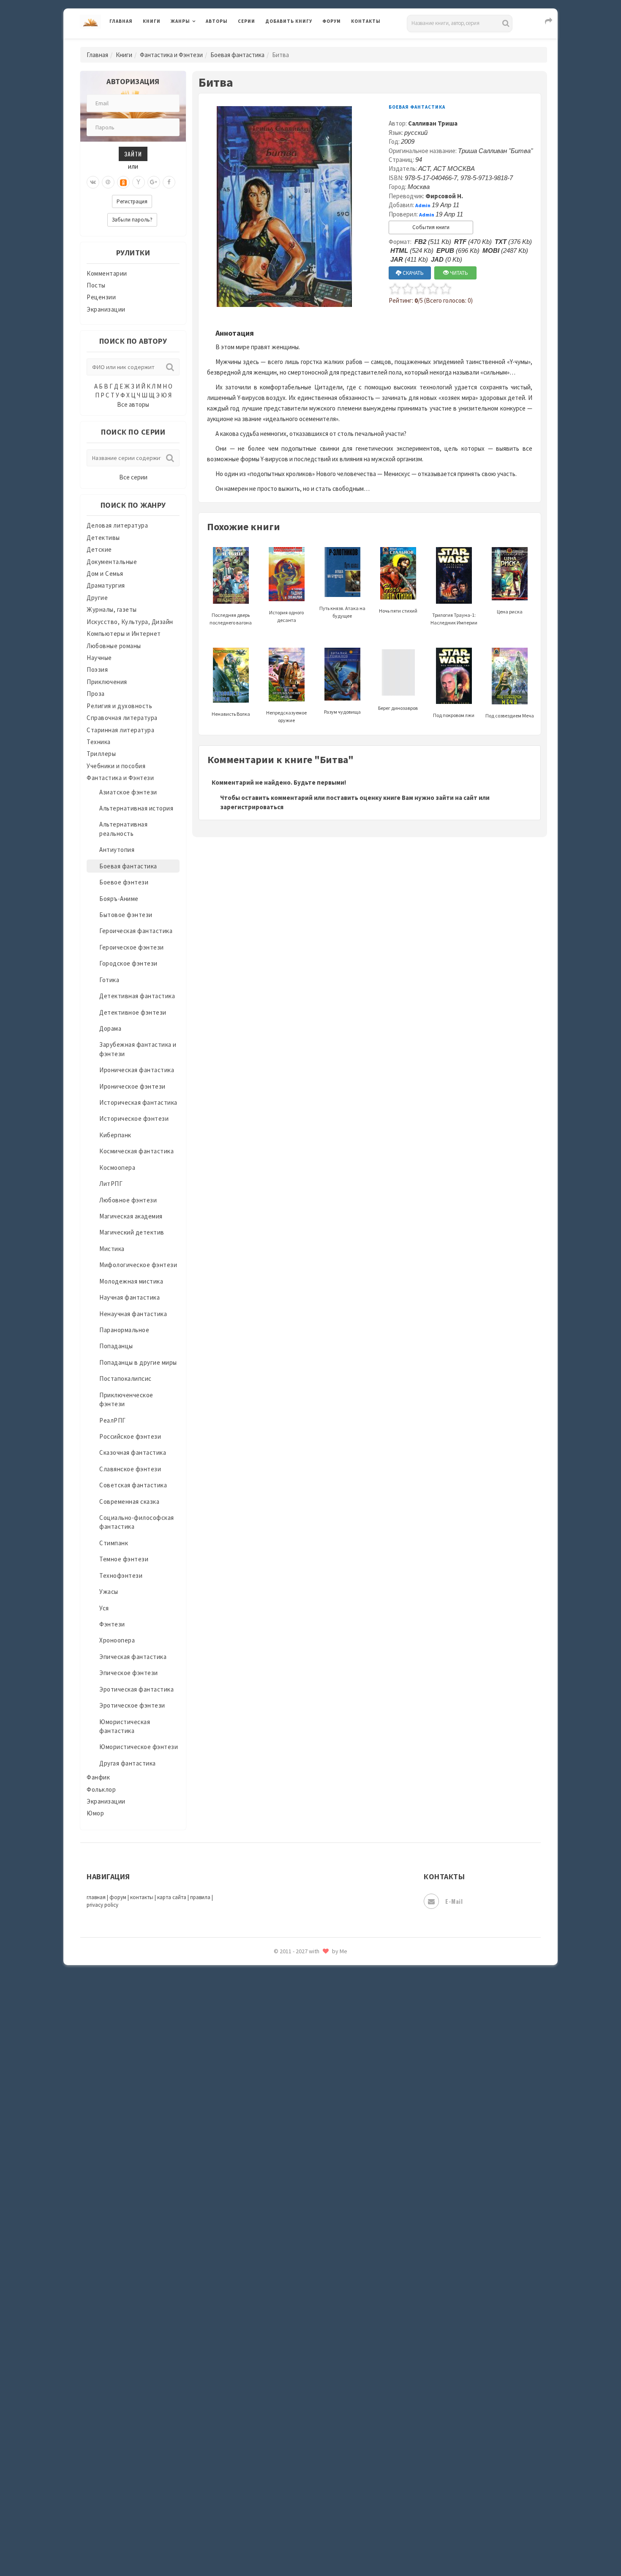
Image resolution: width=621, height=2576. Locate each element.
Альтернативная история (136, 808)
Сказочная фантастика (133, 1452)
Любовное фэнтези (128, 1200)
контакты (142, 1897)
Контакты (366, 21)
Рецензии (101, 297)
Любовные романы (114, 646)
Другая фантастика (128, 1763)
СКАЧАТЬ (413, 273)
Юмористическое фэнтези (139, 1747)
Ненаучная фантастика (133, 1314)
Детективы (103, 538)
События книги (431, 227)
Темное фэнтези (124, 1559)
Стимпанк (114, 1543)
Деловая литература (296, 43)
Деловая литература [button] (200, 43)
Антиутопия (117, 850)
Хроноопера (117, 1640)
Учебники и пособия (116, 766)
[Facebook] (169, 182)
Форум (332, 21)
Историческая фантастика (138, 1102)
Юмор (95, 1813)
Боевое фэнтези (124, 882)
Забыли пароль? (132, 220)
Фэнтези (112, 1624)
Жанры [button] (180, 21)
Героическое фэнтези (132, 947)
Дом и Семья (105, 574)
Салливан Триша (433, 123)
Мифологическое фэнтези (138, 1265)
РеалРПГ (113, 1420)
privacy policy (102, 1905)
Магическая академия (131, 1216)
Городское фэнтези (128, 963)
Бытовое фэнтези (126, 915)
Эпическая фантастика (133, 1657)
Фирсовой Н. (444, 196)
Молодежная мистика (131, 1281)
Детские (99, 549)
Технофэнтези (121, 1575)
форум (118, 1897)
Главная (121, 21)
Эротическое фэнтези (132, 1705)
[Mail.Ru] (108, 182)
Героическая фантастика (136, 931)
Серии (246, 21)
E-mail (454, 1901)
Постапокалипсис (125, 1378)
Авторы (217, 21)
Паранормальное (124, 1330)
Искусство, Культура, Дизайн (130, 622)
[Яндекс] (139, 182)
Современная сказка (129, 1502)
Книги (152, 21)
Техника (99, 742)
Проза (96, 694)
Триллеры (101, 754)
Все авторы (133, 404)
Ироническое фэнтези (132, 1086)
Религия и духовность (119, 706)
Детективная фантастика (137, 996)
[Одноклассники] (123, 182)
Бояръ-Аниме (119, 899)
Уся (104, 1608)
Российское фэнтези (130, 1436)
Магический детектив (132, 1232)
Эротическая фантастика (136, 1689)
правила (200, 1897)
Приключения (107, 682)
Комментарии (107, 273)
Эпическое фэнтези (129, 1673)
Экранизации (106, 309)
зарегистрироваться (252, 807)
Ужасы (109, 1592)
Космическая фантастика (136, 1151)
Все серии (133, 477)
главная (96, 1897)
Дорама (110, 1028)
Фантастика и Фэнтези (171, 55)
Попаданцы (116, 1346)
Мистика (112, 1249)
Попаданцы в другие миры (138, 1362)
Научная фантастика (129, 1297)
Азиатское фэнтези (128, 792)
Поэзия (97, 669)
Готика (109, 980)
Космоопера (117, 1168)
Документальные (112, 562)
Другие (97, 598)
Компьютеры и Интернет (124, 634)
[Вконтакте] (93, 182)
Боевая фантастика (237, 55)
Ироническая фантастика (137, 1070)
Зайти (133, 154)
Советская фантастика (133, 1485)
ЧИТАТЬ (458, 273)
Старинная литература (120, 730)
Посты (96, 285)
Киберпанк (115, 1135)
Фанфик (98, 1777)
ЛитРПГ (111, 1184)
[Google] (154, 182)
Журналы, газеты (112, 609)
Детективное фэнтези (133, 1012)
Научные (99, 658)
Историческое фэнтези (134, 1118)
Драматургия (106, 585)
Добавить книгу (289, 21)
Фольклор (101, 1789)
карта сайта (172, 1897)
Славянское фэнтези (130, 1469)
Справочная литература (122, 718)
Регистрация (132, 201)
